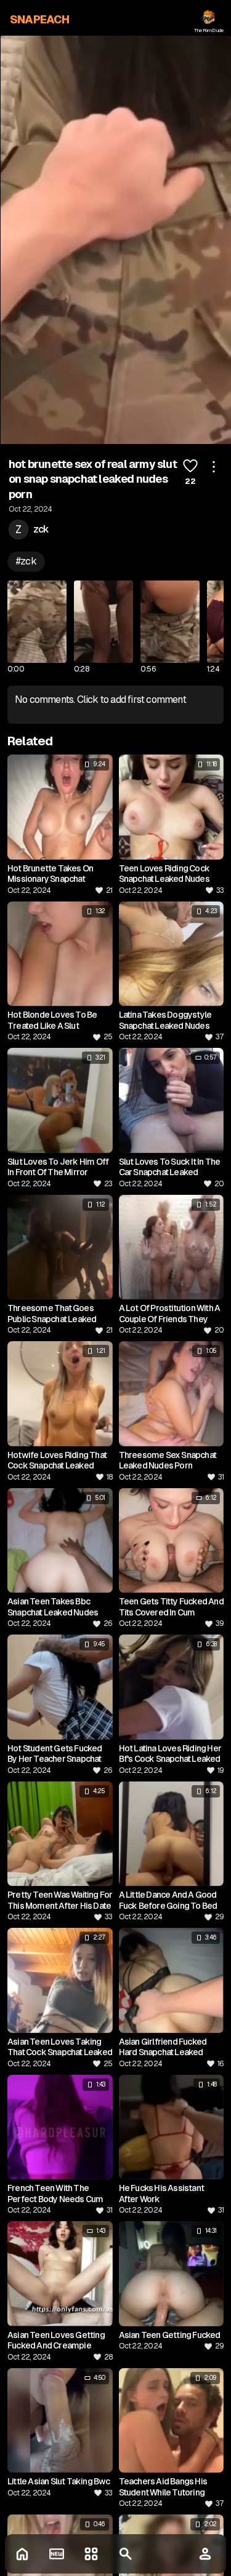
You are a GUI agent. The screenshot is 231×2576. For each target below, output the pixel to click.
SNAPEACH (40, 19)
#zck (26, 561)
